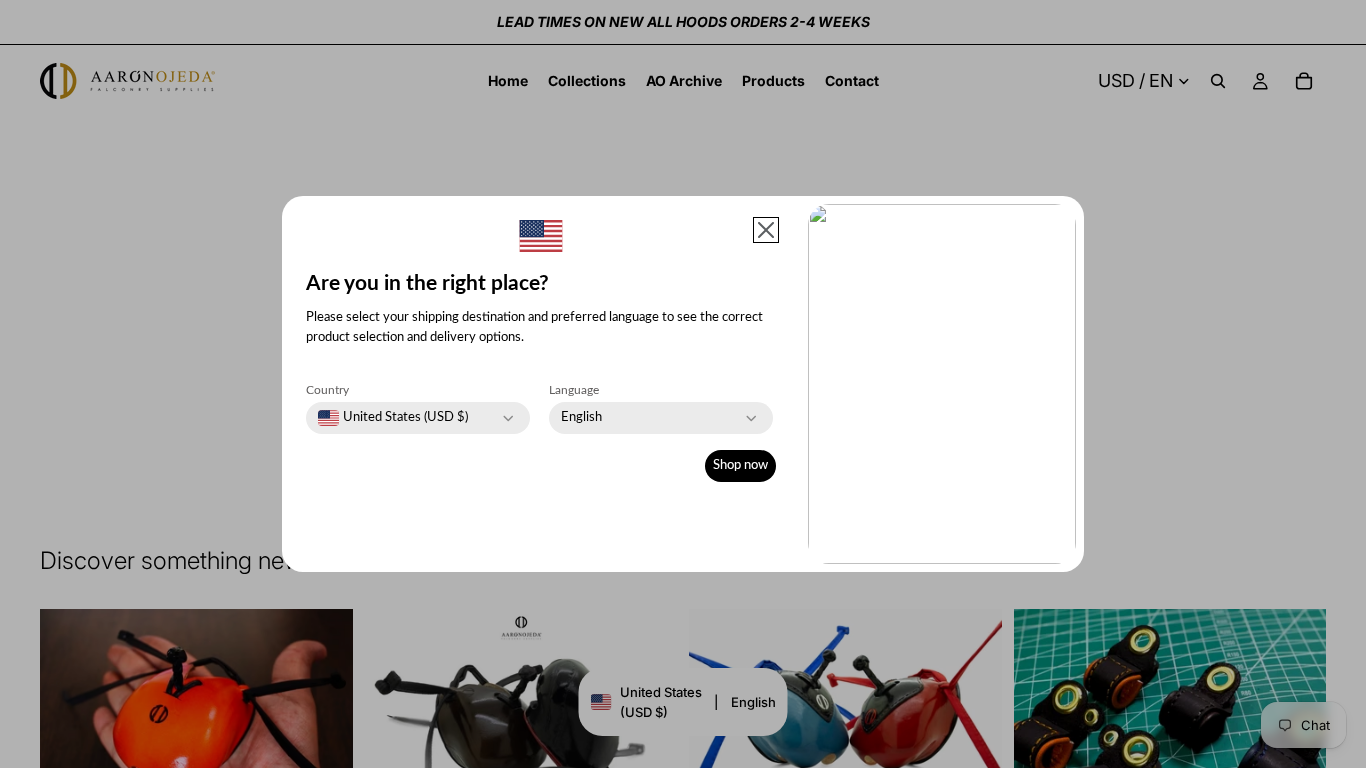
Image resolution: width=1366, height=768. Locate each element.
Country (327, 390)
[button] (766, 230)
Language (574, 390)
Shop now (740, 465)
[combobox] (393, 418)
